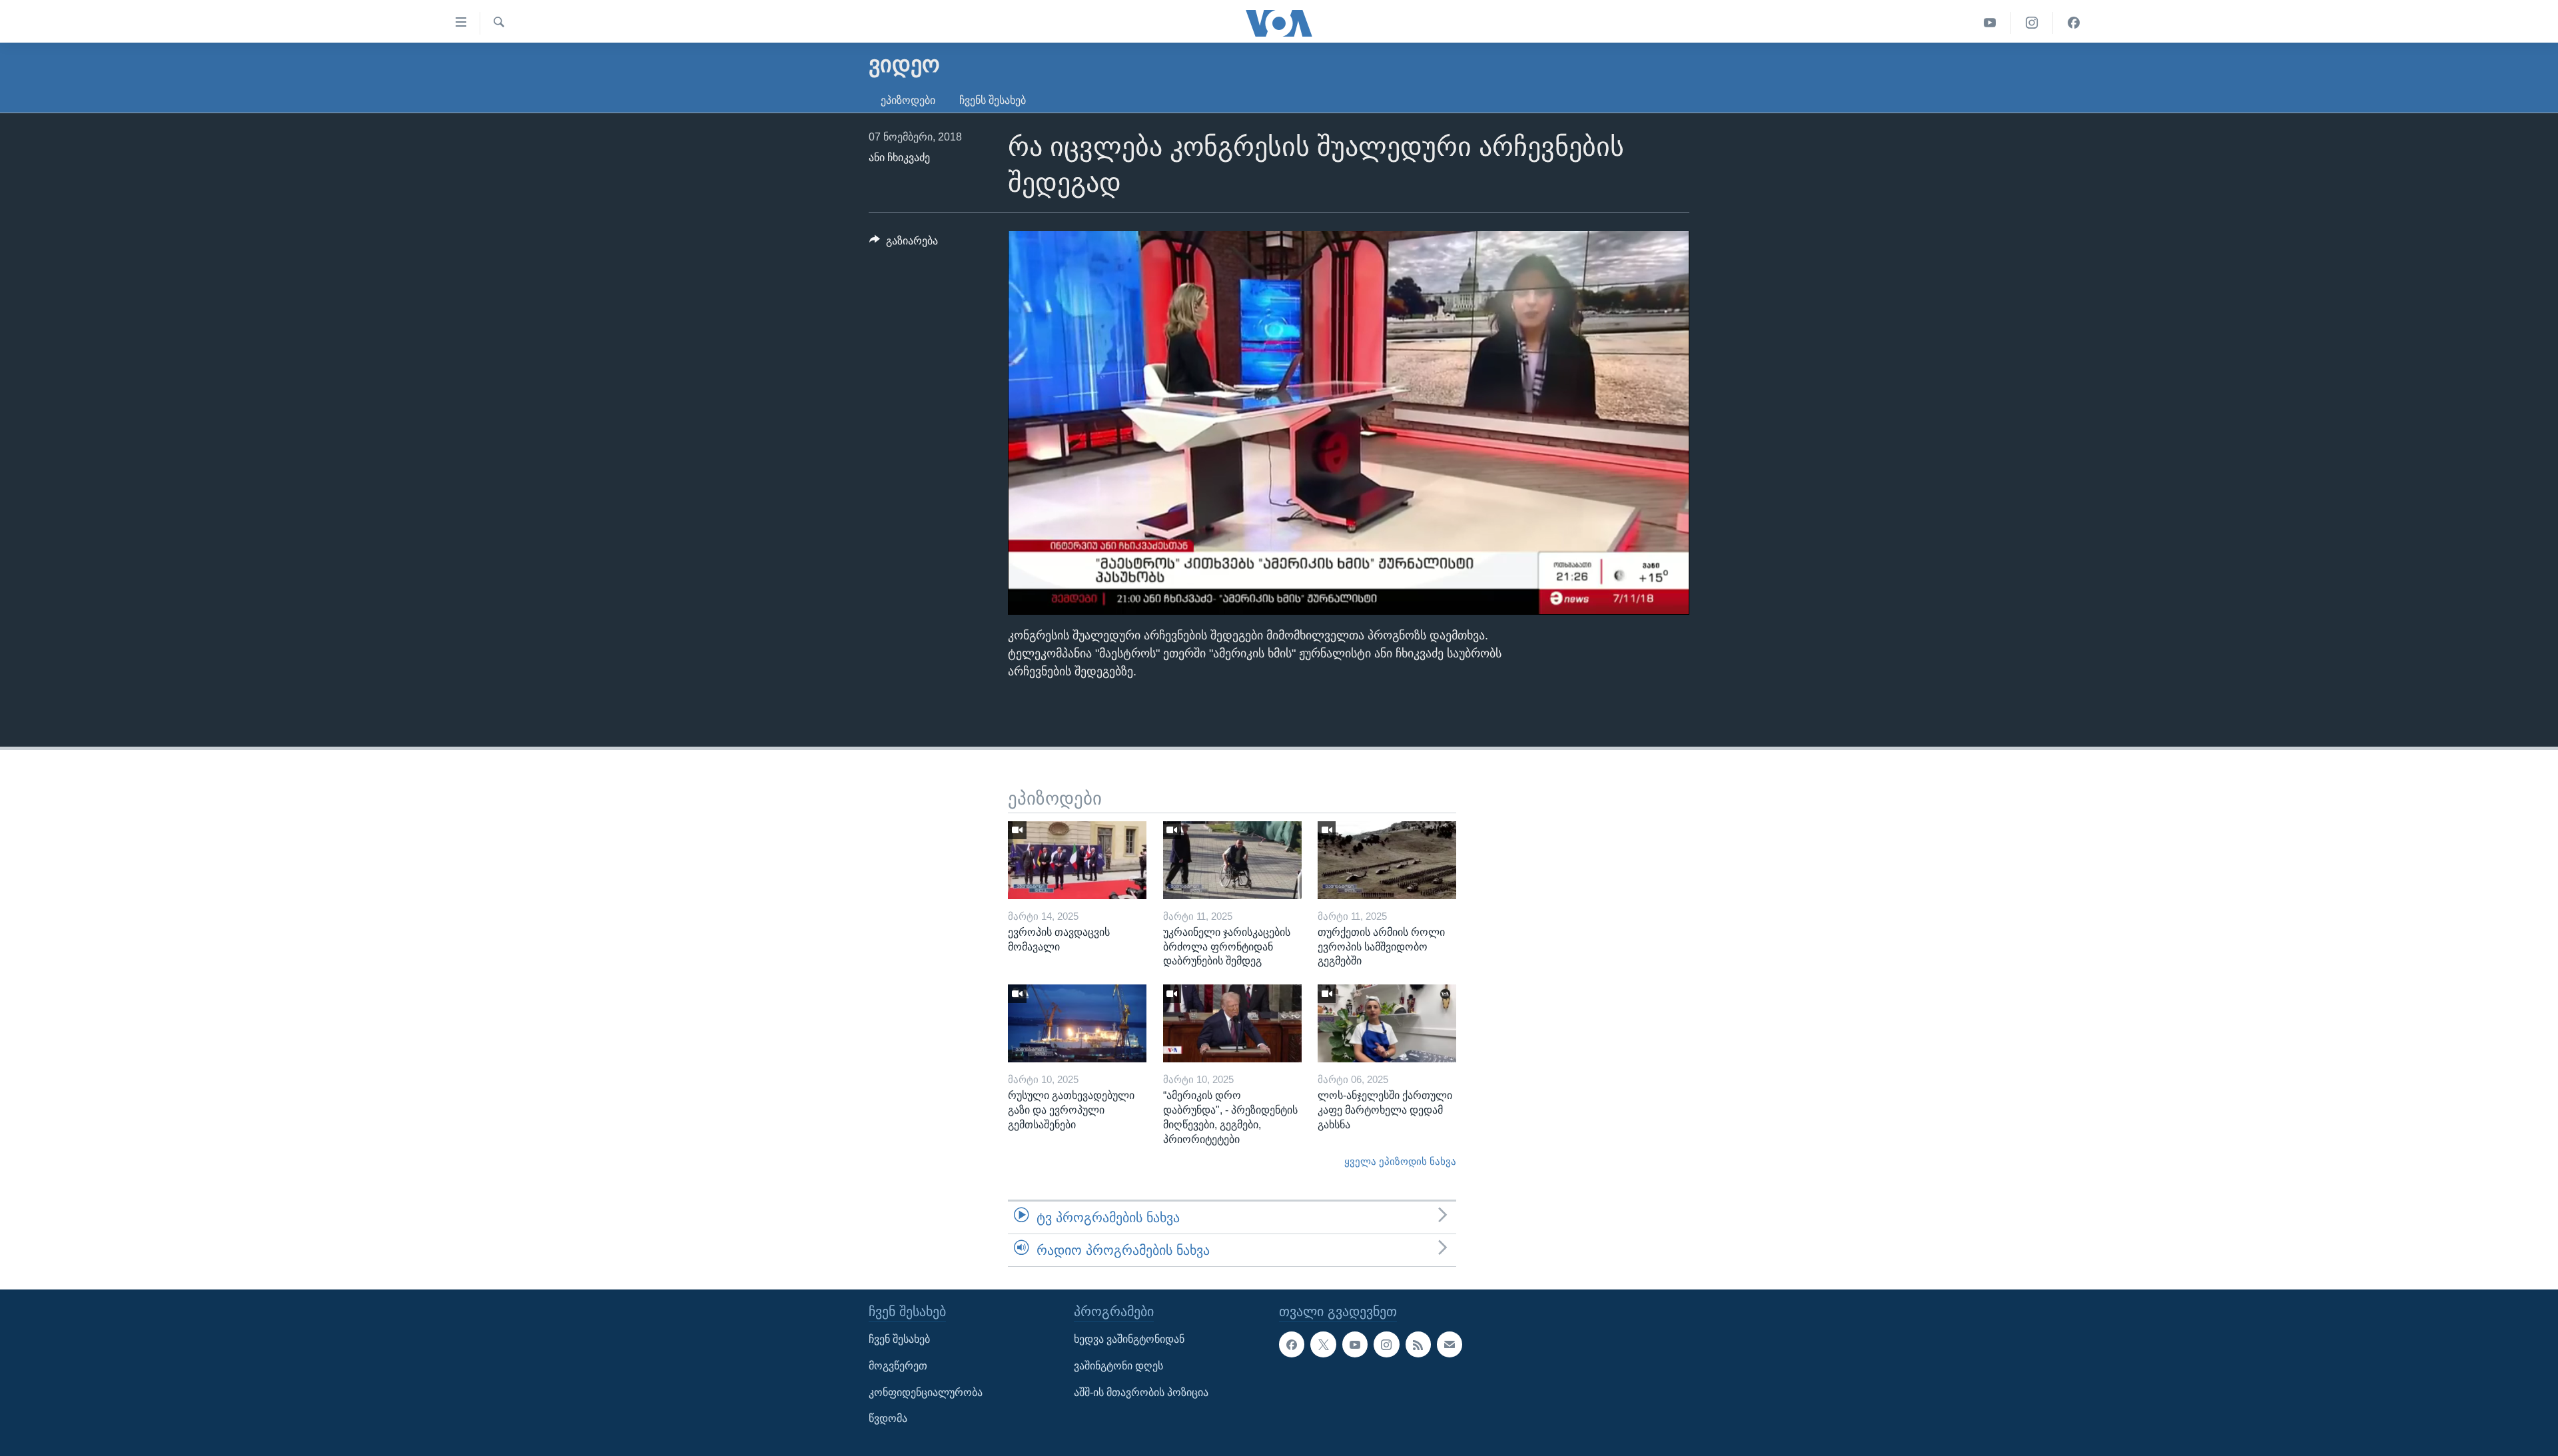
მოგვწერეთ (898, 1366)
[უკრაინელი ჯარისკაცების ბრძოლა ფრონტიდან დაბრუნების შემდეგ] (1232, 860)
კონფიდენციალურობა (926, 1392)
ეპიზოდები (908, 100)
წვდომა (888, 1419)
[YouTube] (1990, 23)
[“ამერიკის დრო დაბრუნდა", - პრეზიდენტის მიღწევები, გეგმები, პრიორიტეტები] (1232, 1023)
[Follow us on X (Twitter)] (1323, 1345)
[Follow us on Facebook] (1292, 1345)
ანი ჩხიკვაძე (899, 158)
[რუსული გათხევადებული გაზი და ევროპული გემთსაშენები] (1077, 1023)
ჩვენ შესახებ (899, 1340)
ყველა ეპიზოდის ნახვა (1400, 1162)
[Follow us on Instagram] (1386, 1345)
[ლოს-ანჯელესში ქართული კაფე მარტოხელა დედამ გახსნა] (1387, 1023)
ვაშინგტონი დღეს (1118, 1366)
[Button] (904, 244)
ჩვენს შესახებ (993, 100)
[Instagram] (2032, 23)
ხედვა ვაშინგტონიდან (1129, 1340)
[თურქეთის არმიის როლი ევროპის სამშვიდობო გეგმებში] (1387, 860)
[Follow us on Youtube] (1355, 1345)
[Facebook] (2074, 23)
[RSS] (1418, 1345)
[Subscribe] (1450, 1345)
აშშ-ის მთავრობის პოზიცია (1141, 1392)
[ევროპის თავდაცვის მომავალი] (1077, 860)
